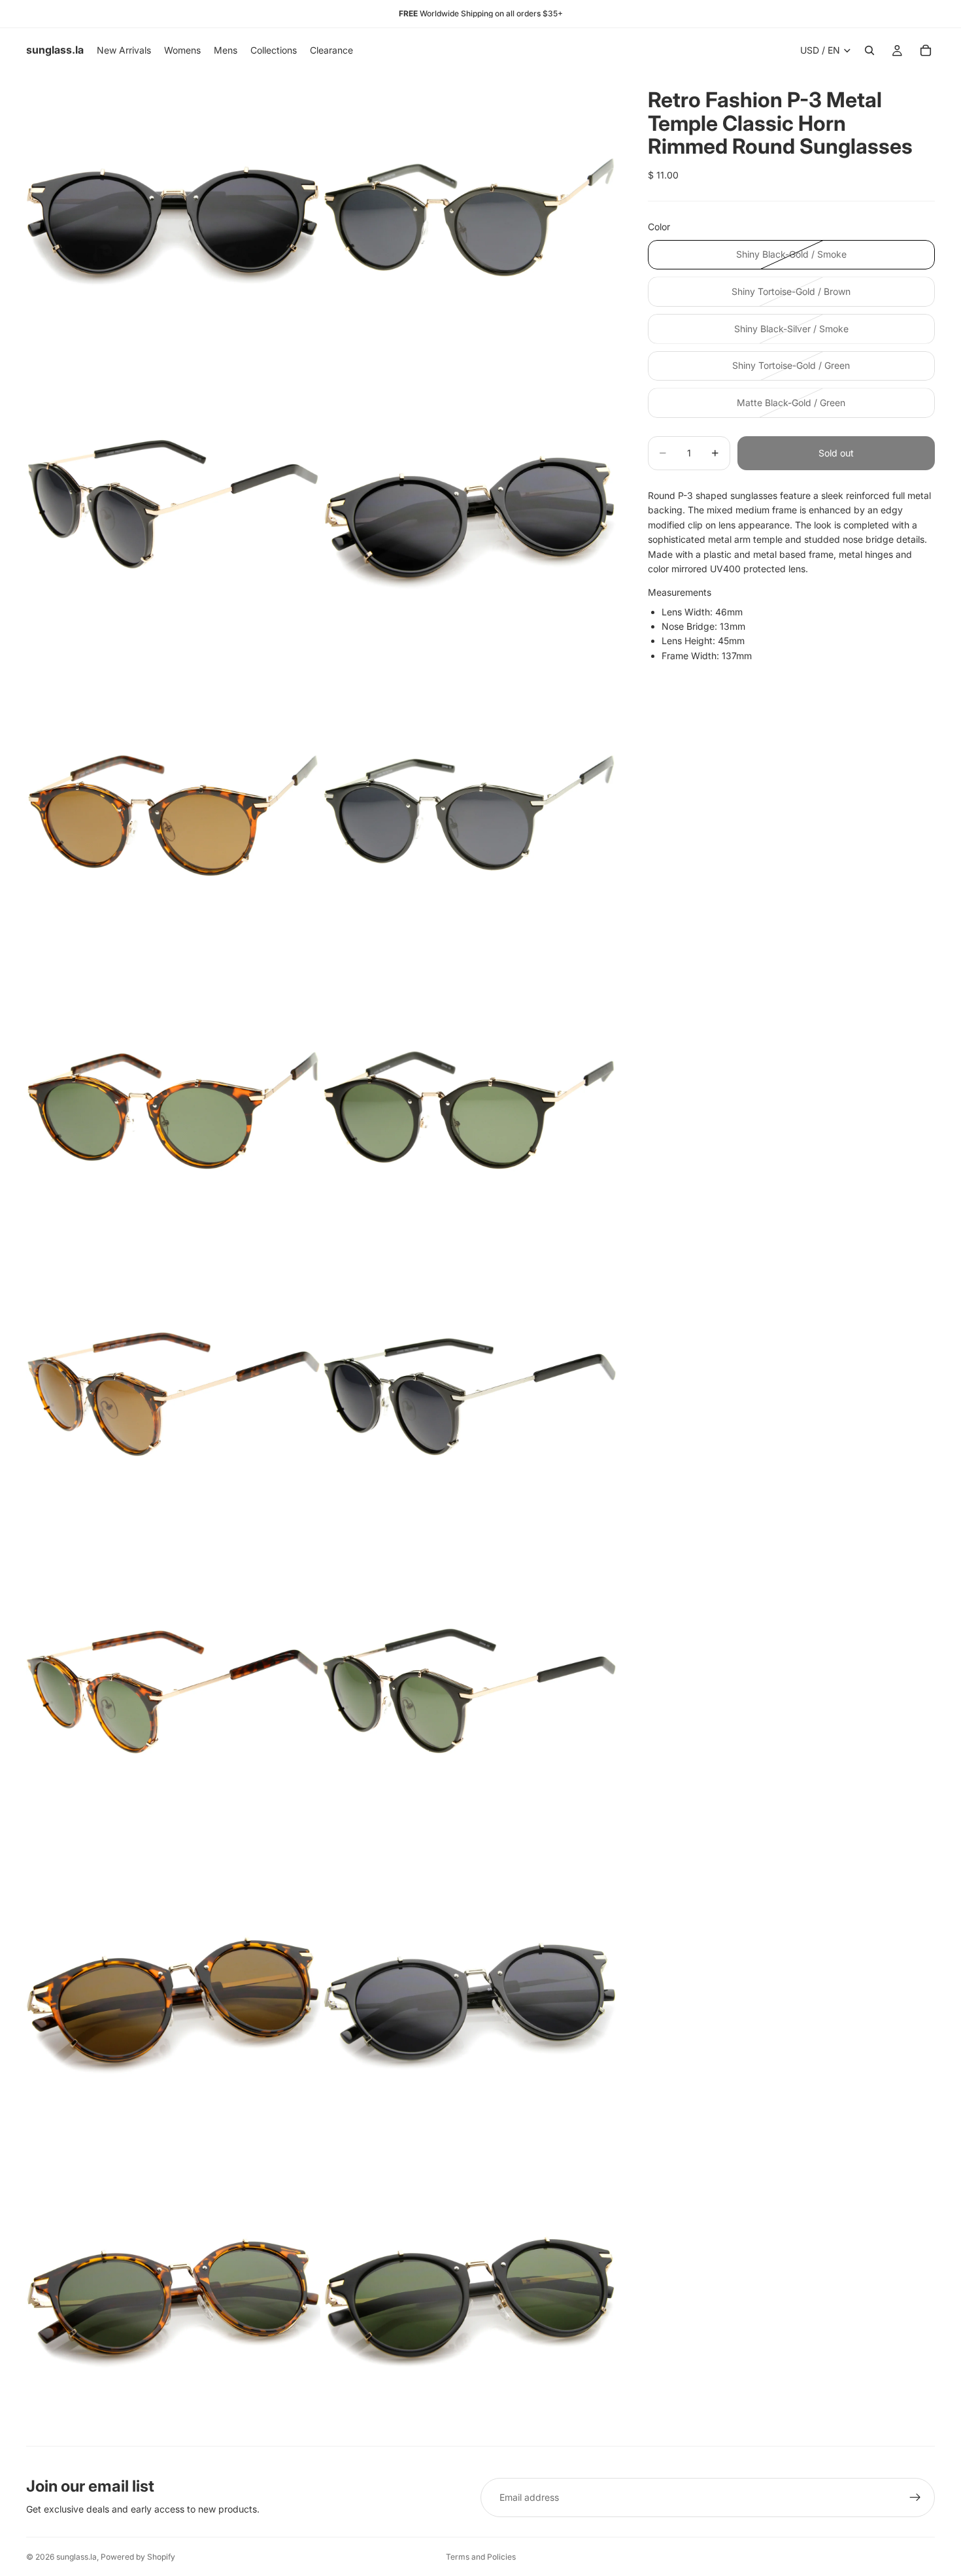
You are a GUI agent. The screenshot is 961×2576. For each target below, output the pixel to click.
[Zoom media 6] (469, 814)
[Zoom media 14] (469, 2001)
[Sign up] (915, 2498)
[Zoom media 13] (173, 2001)
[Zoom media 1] (173, 220)
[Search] (869, 50)
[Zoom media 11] (173, 1704)
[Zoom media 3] (173, 517)
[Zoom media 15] (173, 2298)
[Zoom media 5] (173, 814)
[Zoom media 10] (469, 1407)
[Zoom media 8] (469, 1110)
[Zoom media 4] (469, 517)
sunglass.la (76, 2557)
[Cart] (926, 50)
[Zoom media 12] (469, 1704)
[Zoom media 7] (173, 1110)
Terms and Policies (481, 2557)
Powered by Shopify (138, 2557)
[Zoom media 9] (173, 1407)
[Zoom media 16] (469, 2298)
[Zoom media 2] (469, 220)
